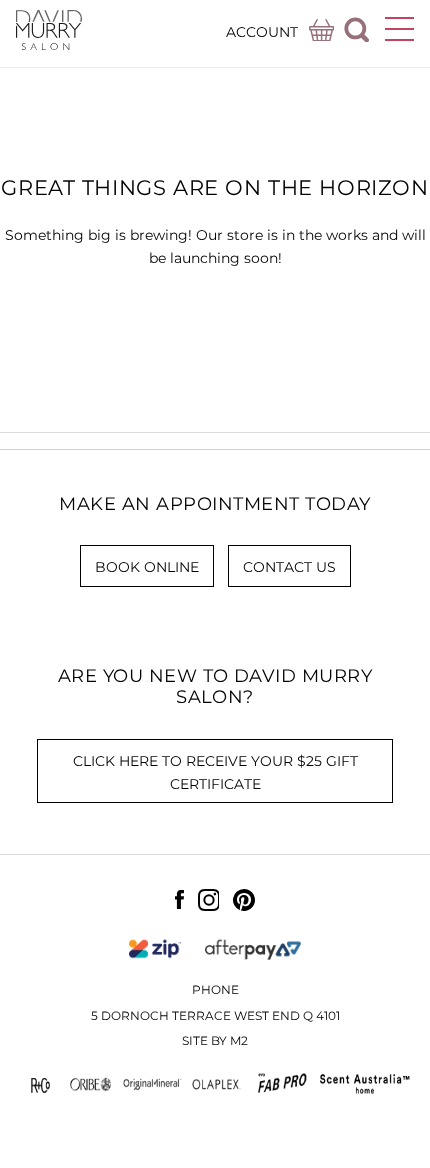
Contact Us (289, 567)
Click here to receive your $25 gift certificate (215, 772)
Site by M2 (215, 1040)
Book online (147, 567)
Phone (215, 989)
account (262, 32)
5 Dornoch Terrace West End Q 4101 (215, 1015)
